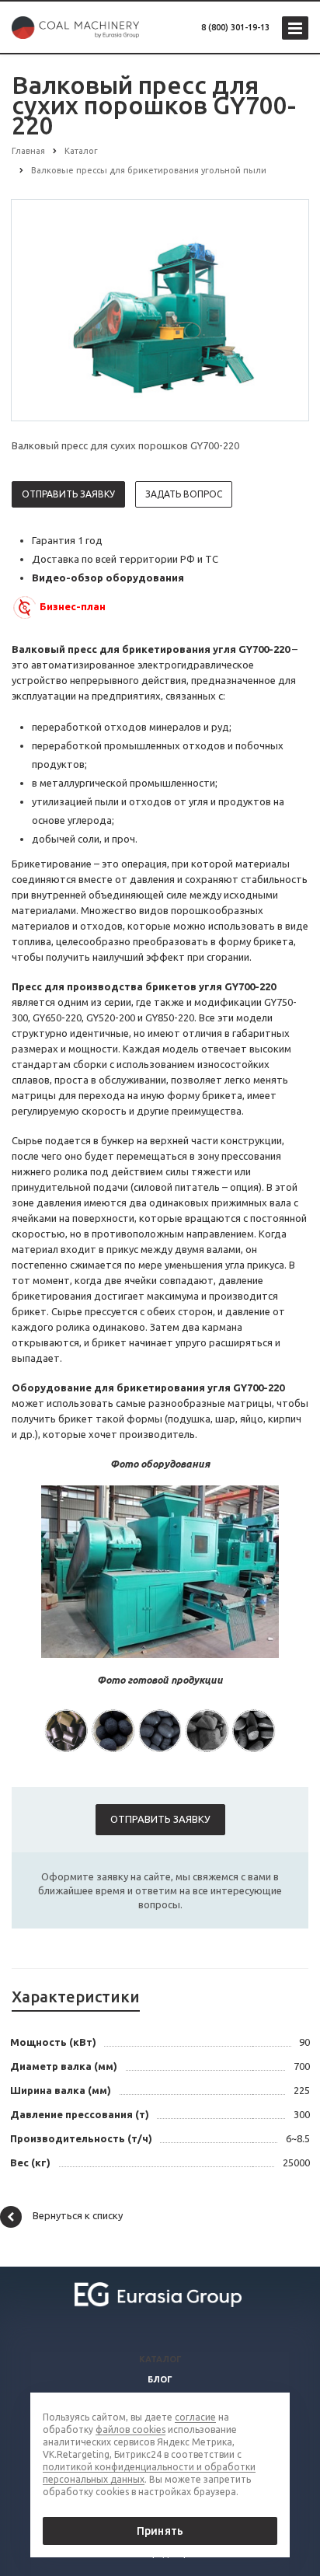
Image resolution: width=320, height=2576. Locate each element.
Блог (160, 2379)
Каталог (160, 2359)
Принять (160, 2531)
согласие (195, 2417)
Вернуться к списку (78, 2215)
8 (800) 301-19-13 (235, 27)
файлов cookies (130, 2429)
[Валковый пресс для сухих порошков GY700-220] (160, 309)
